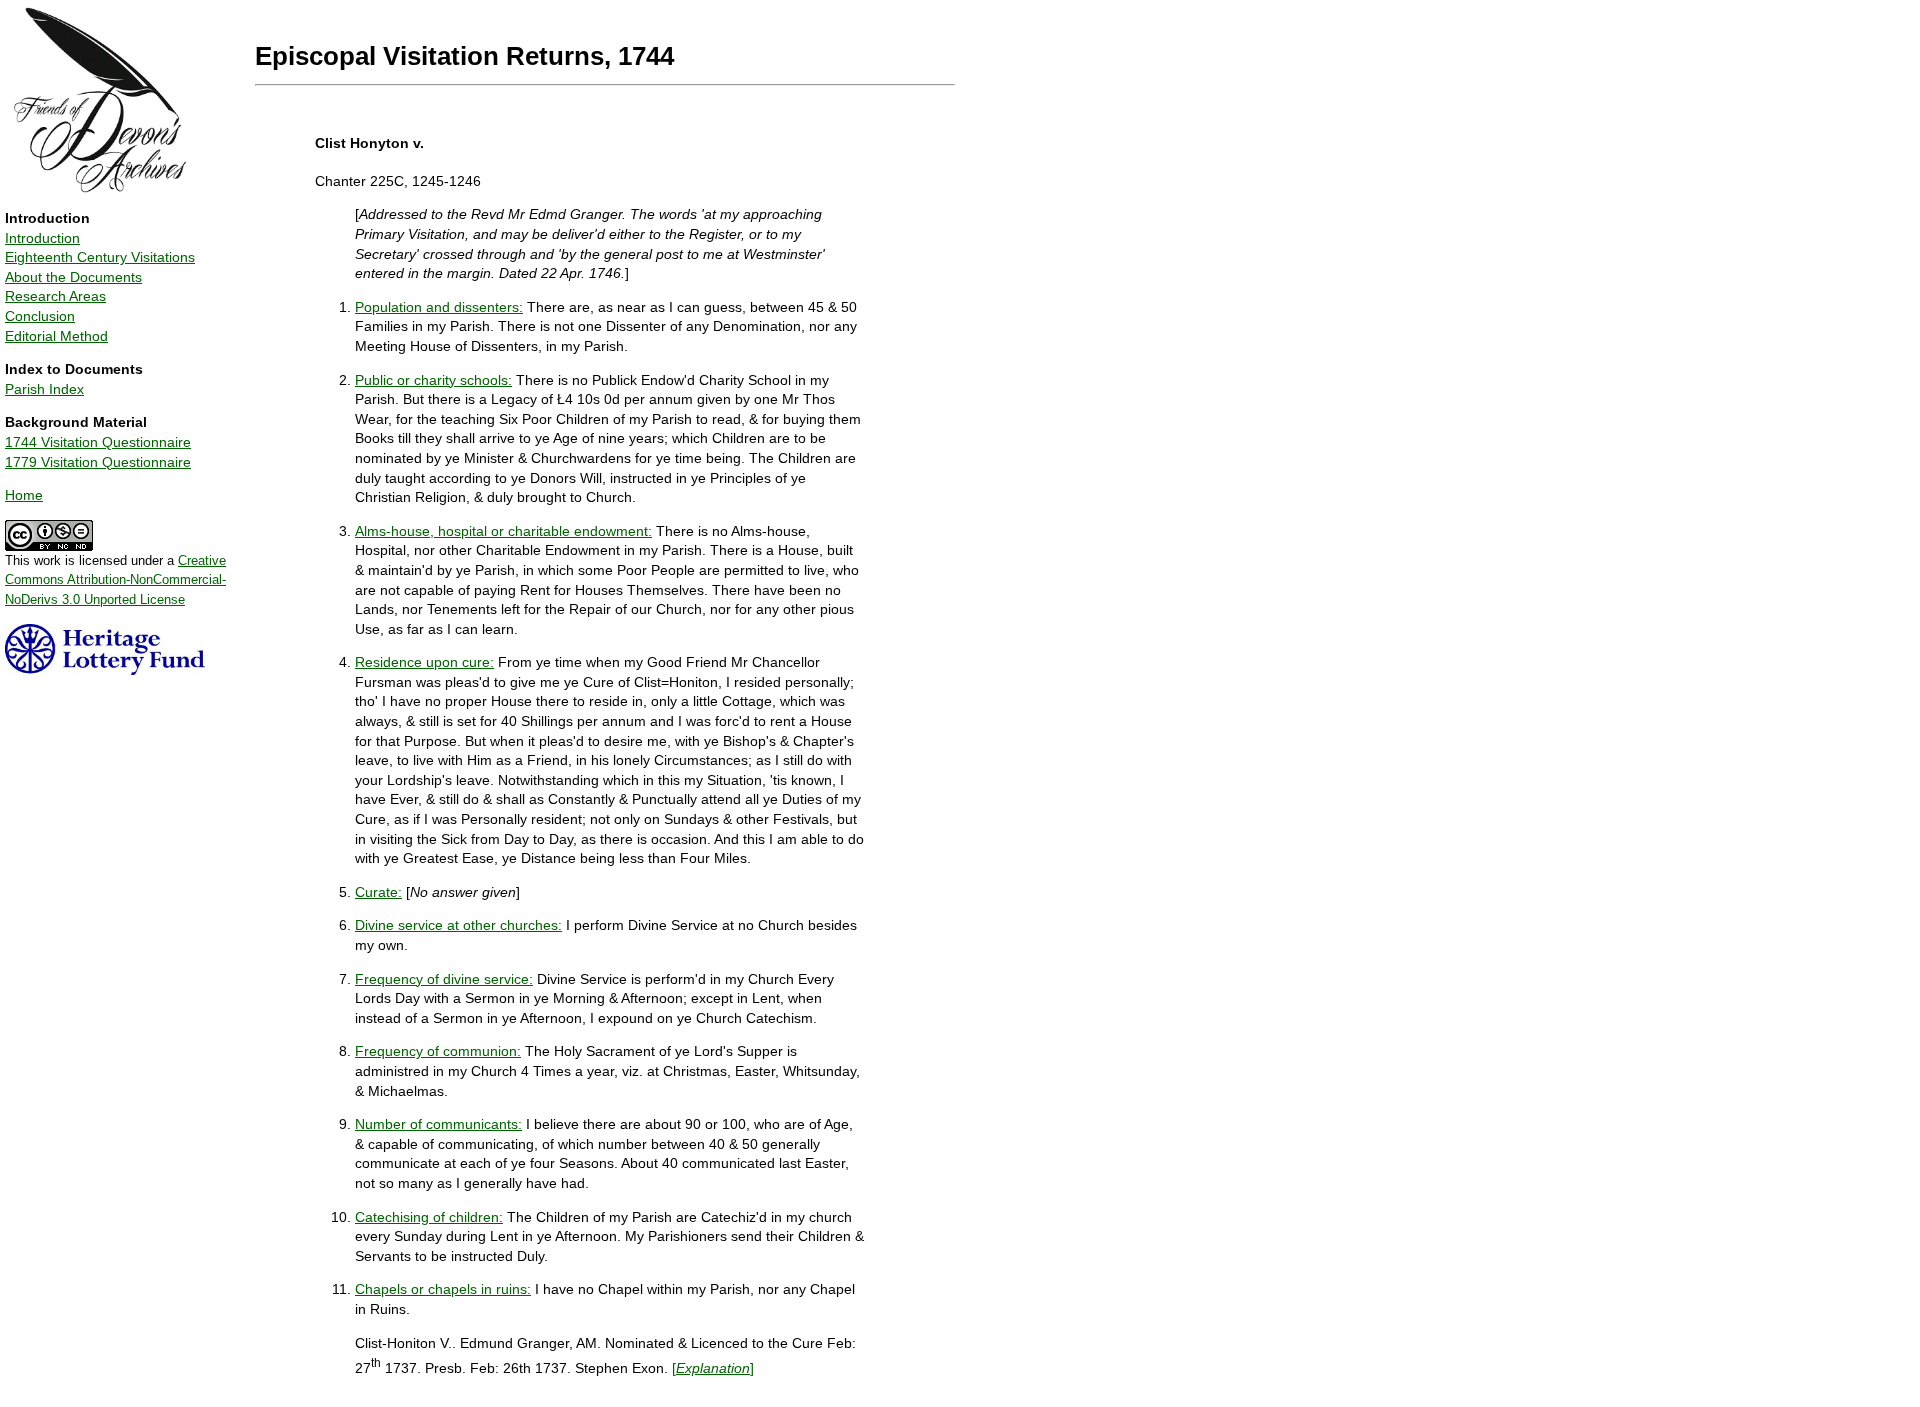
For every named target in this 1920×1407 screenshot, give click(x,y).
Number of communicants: (438, 1124)
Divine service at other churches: (458, 925)
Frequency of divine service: (444, 979)
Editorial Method (56, 336)
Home (24, 495)
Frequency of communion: (438, 1051)
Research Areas (55, 296)
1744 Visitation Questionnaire (98, 442)
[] (713, 1368)
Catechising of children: (429, 1217)
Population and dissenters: (439, 307)
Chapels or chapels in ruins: (443, 1289)
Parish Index (44, 389)
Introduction (42, 238)
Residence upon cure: (424, 662)
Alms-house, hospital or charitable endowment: (503, 531)
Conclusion (40, 316)
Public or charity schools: (433, 380)
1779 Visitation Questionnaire (98, 462)
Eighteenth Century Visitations (100, 257)
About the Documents (73, 277)
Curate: (378, 892)
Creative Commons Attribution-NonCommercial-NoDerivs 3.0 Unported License (115, 580)
